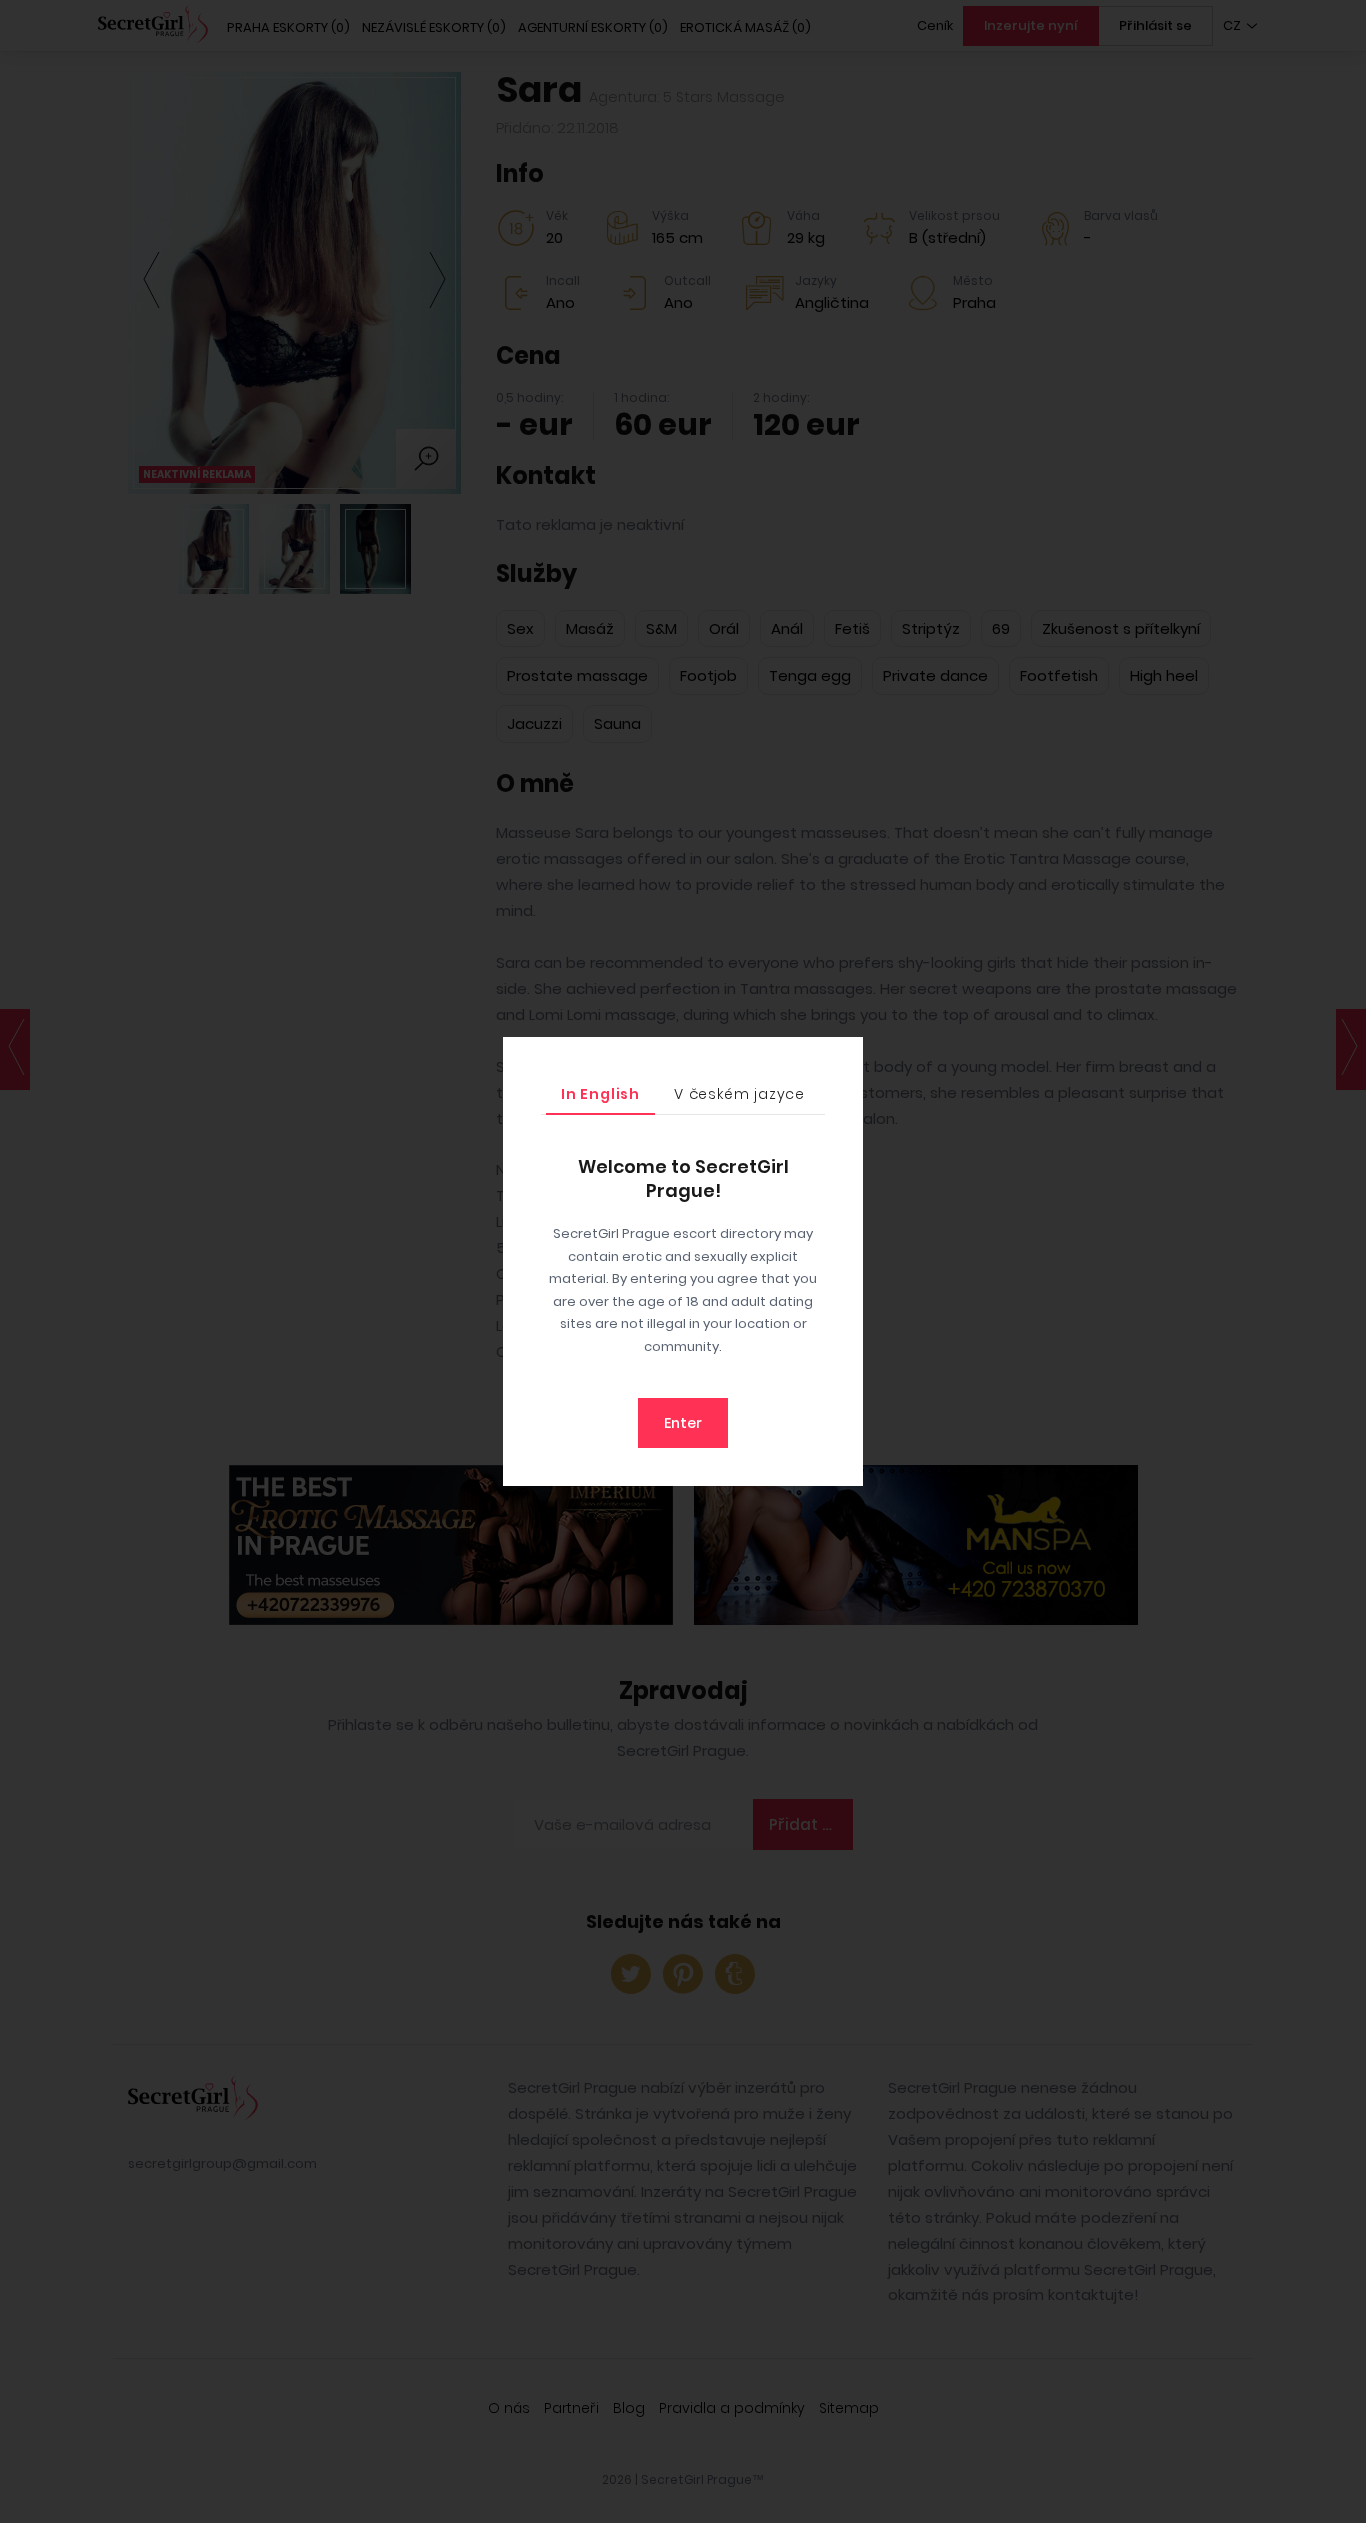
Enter (683, 1423)
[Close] (843, 1057)
